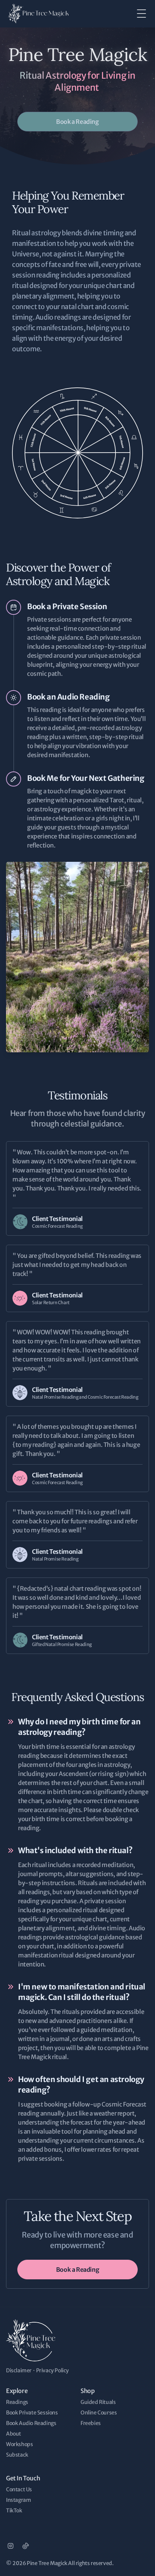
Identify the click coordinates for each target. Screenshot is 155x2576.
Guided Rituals (98, 2402)
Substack (17, 2455)
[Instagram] (11, 2546)
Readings (17, 2402)
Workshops (19, 2444)
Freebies (91, 2423)
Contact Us (19, 2489)
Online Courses (99, 2413)
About (14, 2434)
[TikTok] (26, 2546)
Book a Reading (77, 122)
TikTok (14, 2510)
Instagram (18, 2500)
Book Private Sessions (32, 2413)
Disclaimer (19, 2370)
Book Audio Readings (31, 2423)
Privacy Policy (52, 2370)
